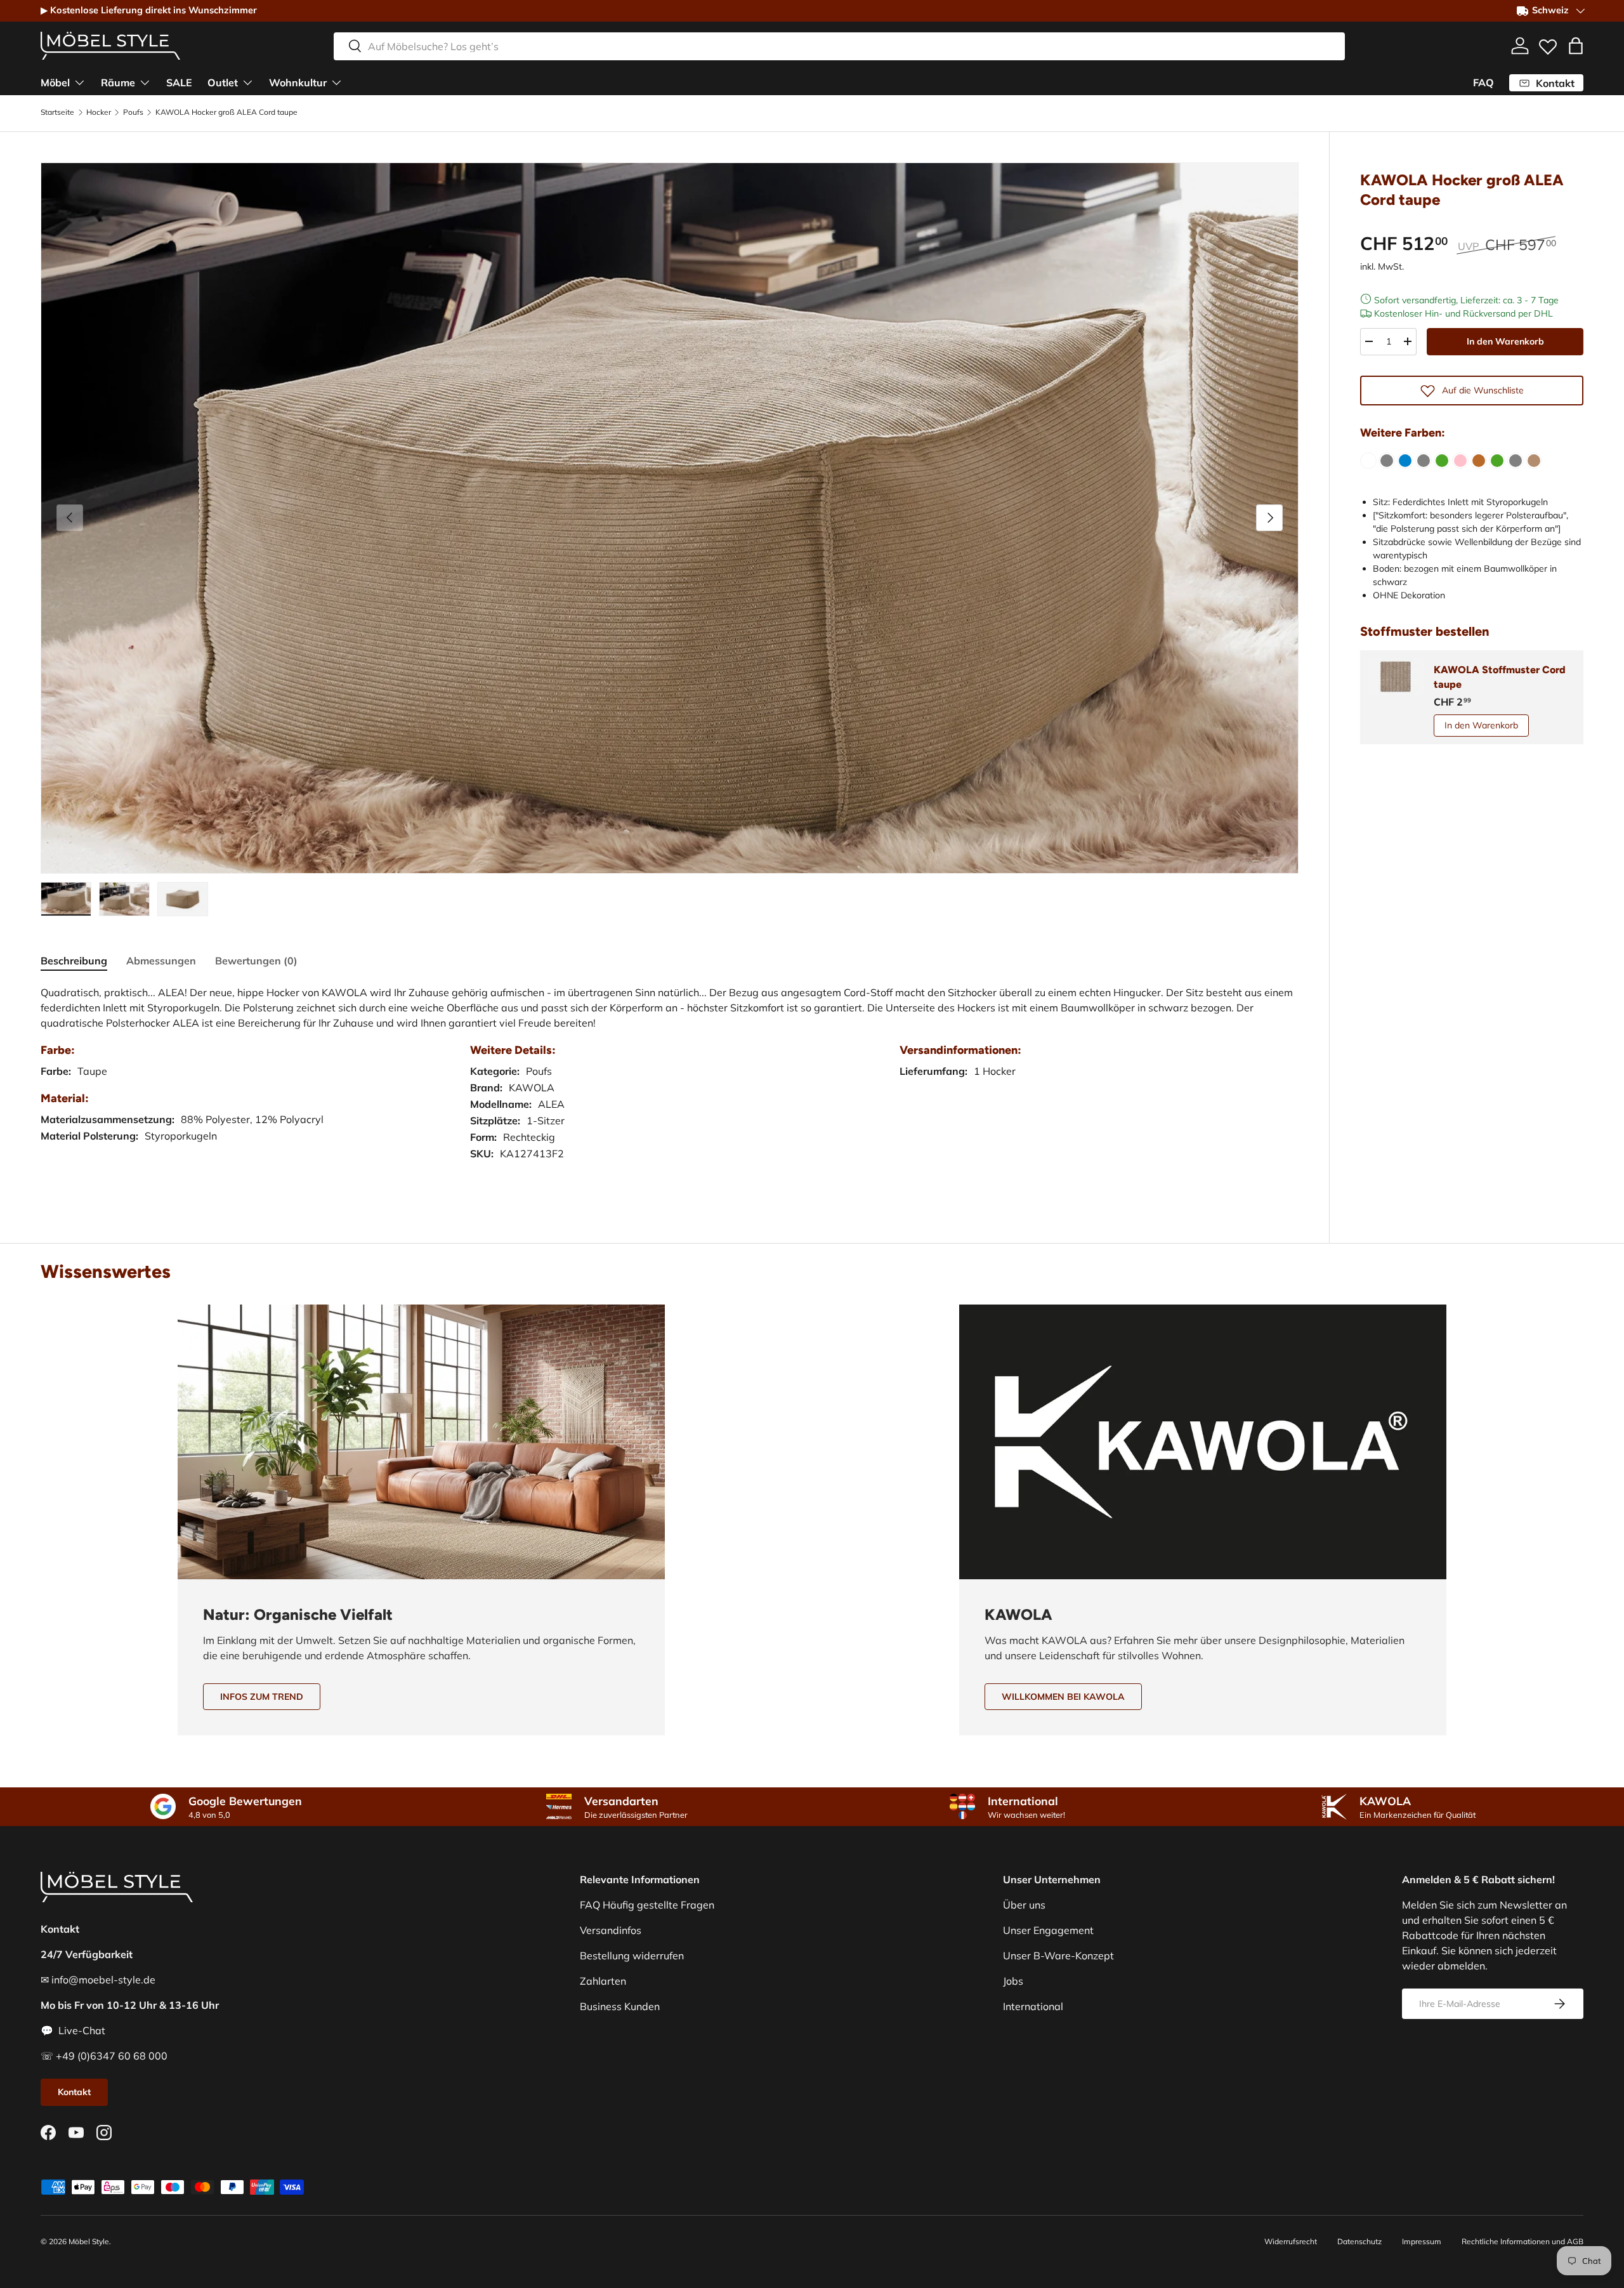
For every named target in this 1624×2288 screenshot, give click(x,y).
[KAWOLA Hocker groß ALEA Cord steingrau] (1516, 461)
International (1033, 2006)
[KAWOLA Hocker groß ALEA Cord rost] (1479, 461)
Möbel (55, 82)
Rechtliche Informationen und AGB (1522, 2241)
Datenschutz (1359, 2241)
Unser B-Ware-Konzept (1058, 1956)
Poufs (133, 112)
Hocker (99, 112)
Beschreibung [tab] (74, 961)
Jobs (1013, 1981)
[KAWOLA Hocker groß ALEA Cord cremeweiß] (1368, 461)
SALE (179, 82)
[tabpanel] (670, 1086)
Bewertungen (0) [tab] (256, 961)
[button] (1576, 46)
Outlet (223, 82)
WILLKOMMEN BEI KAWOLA (1063, 1697)
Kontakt (74, 2092)
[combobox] (839, 46)
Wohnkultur (298, 82)
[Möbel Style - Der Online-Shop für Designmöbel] (110, 46)
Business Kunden (620, 2006)
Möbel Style (89, 2241)
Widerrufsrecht (1291, 2241)
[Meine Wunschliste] (1548, 44)
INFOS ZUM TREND (262, 1697)
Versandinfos (611, 1930)
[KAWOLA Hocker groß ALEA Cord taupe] (1534, 461)
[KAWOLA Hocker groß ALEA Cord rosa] (1460, 461)
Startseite (57, 112)
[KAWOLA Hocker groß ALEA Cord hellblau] (1405, 461)
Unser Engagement (1048, 1930)
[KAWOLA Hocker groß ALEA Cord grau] (1387, 461)
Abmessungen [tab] (161, 961)
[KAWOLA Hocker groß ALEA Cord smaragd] (1497, 461)
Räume (118, 82)
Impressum (1422, 2241)
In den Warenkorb (1505, 341)
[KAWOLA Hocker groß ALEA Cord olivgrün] (1442, 461)
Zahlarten (603, 1981)
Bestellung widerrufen (632, 1956)
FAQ (1483, 82)
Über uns (1024, 1905)
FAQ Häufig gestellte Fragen (647, 1905)
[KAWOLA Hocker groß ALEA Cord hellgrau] (1424, 461)
